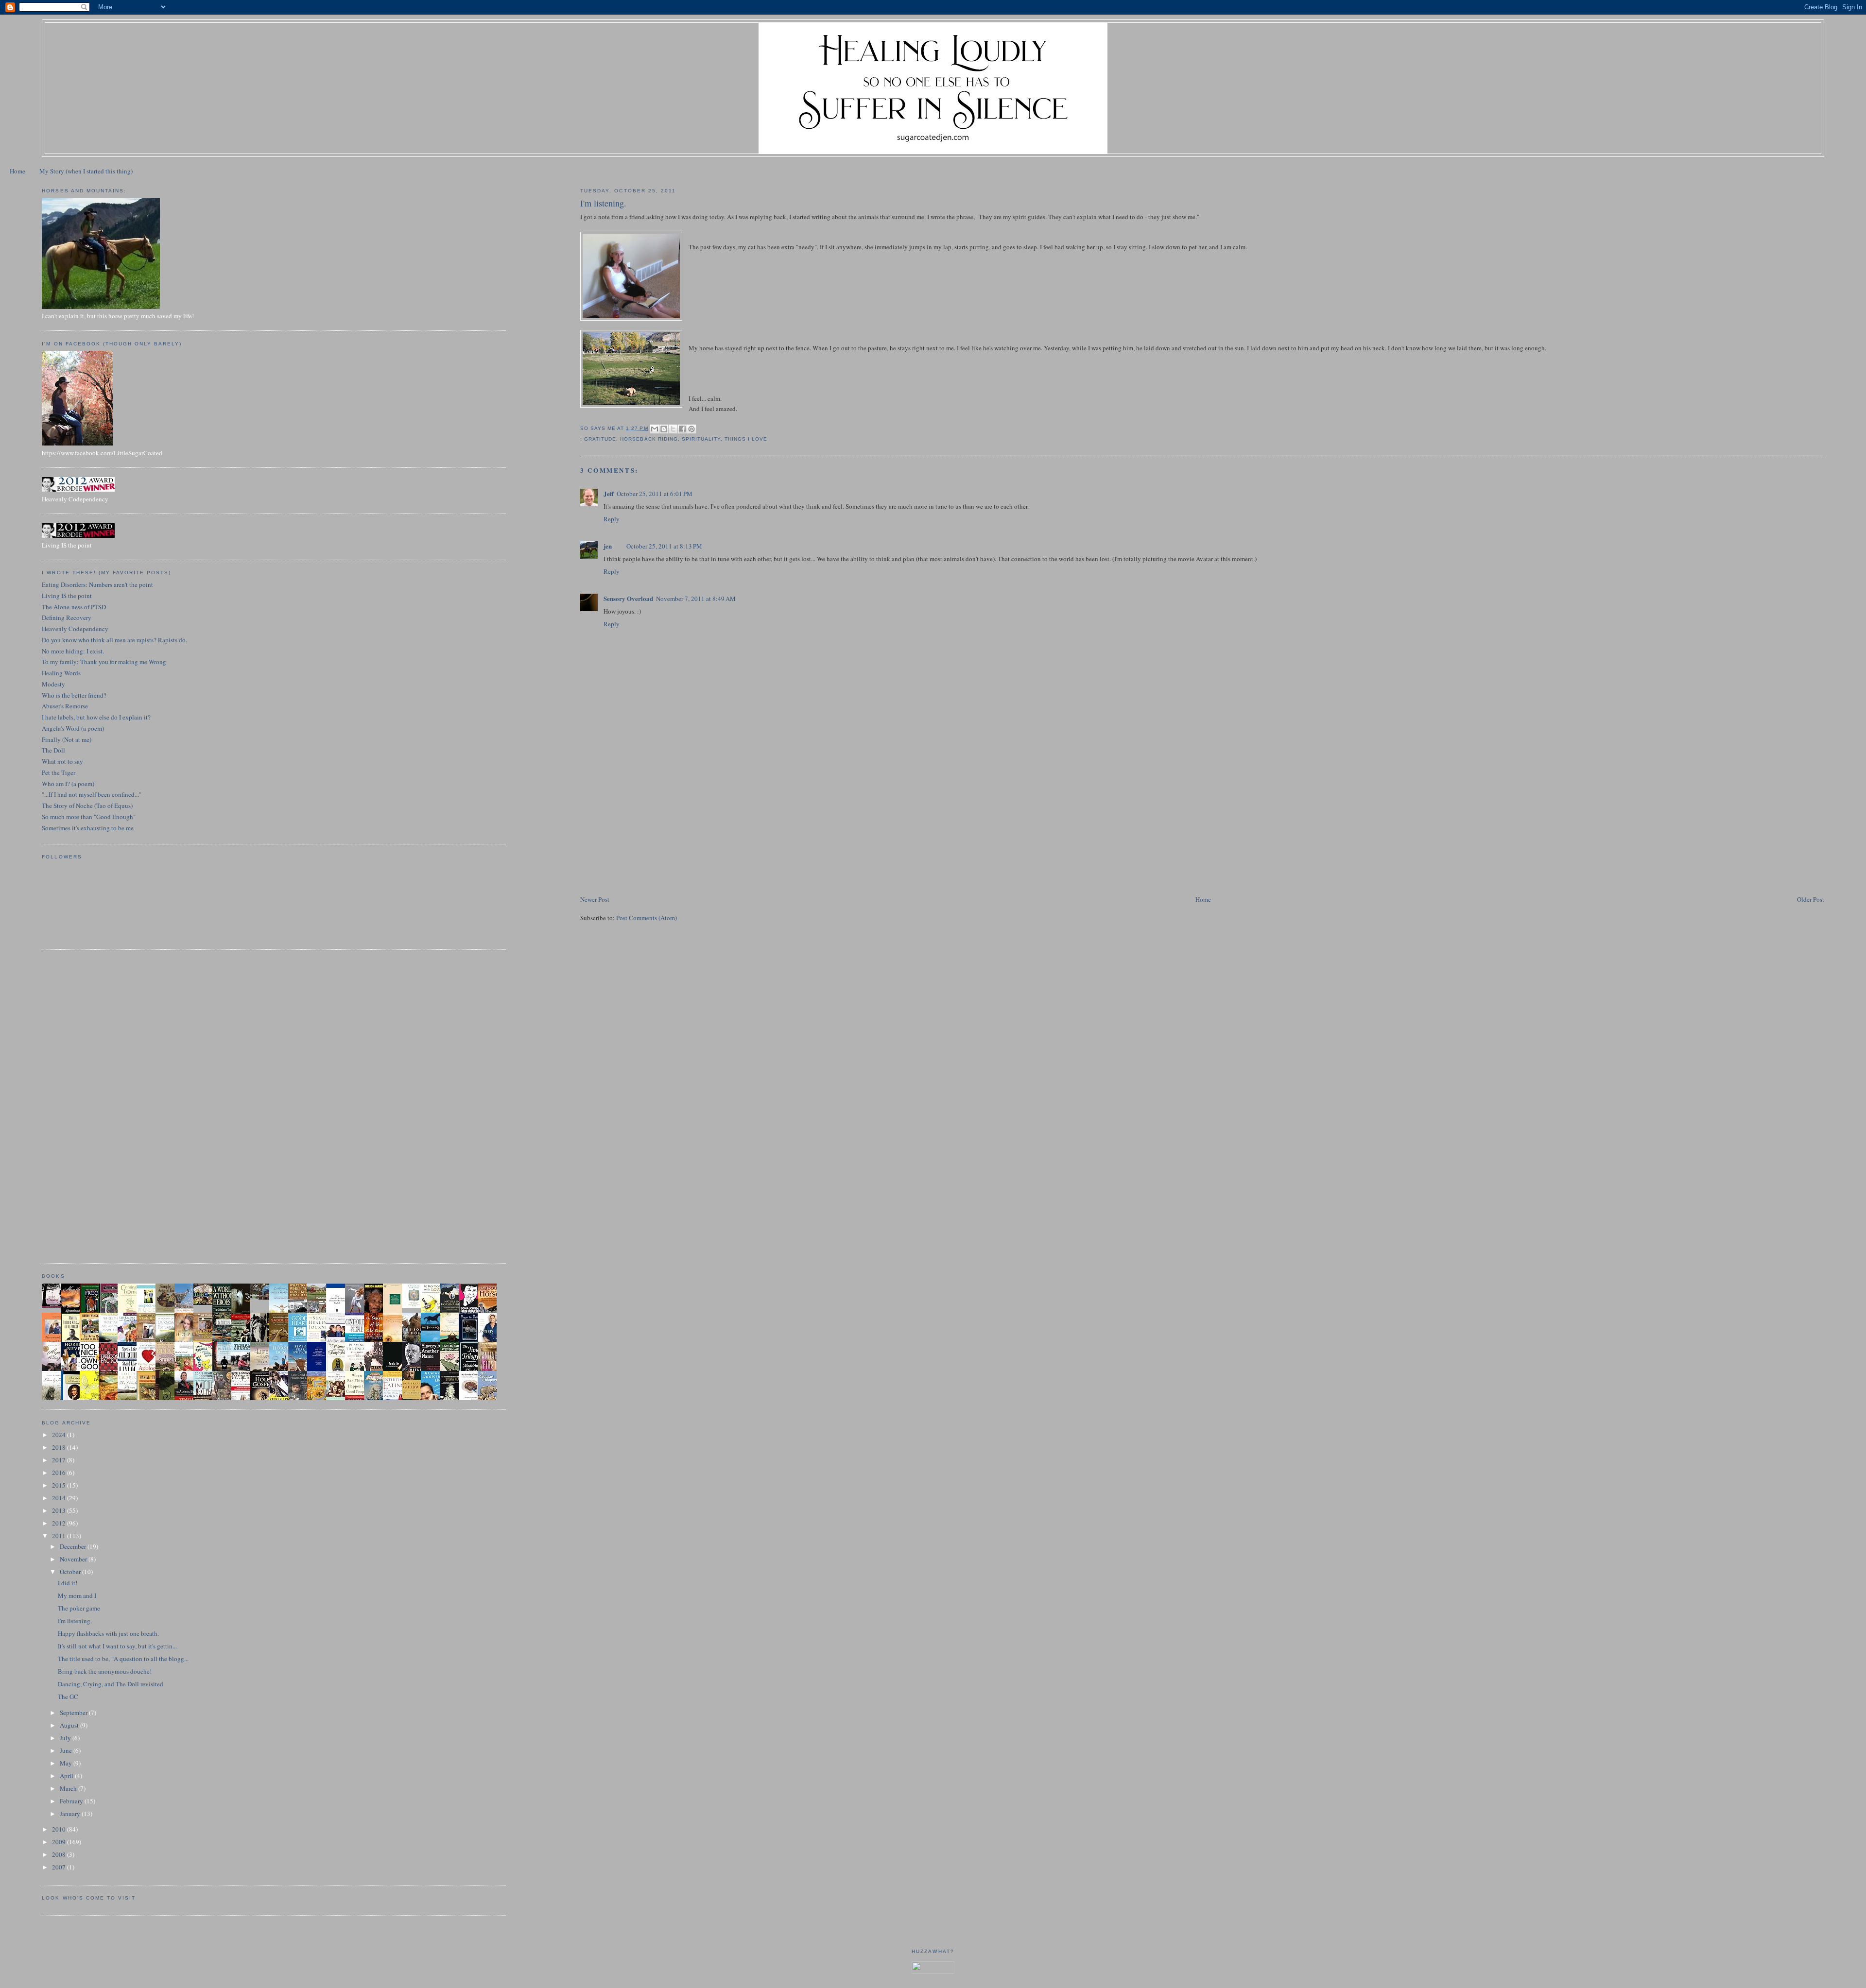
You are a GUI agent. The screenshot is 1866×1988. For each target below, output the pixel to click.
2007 (60, 1867)
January (71, 1814)
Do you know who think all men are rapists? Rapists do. (114, 640)
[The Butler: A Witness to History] (225, 1370)
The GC (68, 1697)
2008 (60, 1854)
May (67, 1763)
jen (608, 546)
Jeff (609, 493)
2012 (60, 1523)
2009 (60, 1842)
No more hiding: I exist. (73, 651)
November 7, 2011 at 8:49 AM (696, 599)
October (71, 1572)
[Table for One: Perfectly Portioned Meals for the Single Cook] (206, 1302)
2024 (60, 1435)
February (72, 1801)
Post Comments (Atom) (647, 918)
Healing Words (61, 673)
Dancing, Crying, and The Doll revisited (111, 1684)
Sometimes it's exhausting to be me (88, 828)
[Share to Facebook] (682, 429)
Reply (612, 519)
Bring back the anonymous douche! (105, 1671)
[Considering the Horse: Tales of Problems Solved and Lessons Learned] (206, 1340)
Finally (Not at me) (67, 739)
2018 (60, 1447)
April (67, 1776)
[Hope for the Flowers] (92, 1399)
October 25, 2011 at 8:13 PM (664, 546)
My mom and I (77, 1595)
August (70, 1725)
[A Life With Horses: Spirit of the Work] (262, 1297)
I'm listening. (75, 1621)
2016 (60, 1473)
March (69, 1788)
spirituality (701, 439)
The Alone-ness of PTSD (74, 607)
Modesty (53, 684)
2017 (60, 1460)
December (74, 1546)
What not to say (62, 761)
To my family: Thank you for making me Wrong (104, 662)
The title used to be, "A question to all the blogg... (123, 1659)
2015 (60, 1485)
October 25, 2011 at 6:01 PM (655, 494)
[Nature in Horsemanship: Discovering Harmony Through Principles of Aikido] (452, 1312)
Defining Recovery (67, 617)
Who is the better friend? (74, 695)
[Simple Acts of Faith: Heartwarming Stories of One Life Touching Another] (168, 1310)
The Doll (53, 750)
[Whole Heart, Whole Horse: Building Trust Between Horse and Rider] (149, 1340)
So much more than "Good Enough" (89, 817)
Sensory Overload (628, 598)
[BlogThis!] (664, 429)
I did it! (68, 1583)
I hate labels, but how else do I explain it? (96, 717)
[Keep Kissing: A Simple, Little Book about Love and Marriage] (54, 1305)
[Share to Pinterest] (691, 429)
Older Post (1811, 899)
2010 (60, 1829)
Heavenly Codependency (75, 629)
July (66, 1738)
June (67, 1750)
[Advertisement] (653, 826)
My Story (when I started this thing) (86, 171)
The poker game (79, 1608)
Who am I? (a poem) (68, 784)
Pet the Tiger (59, 772)
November (74, 1559)
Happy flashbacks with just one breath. (108, 1633)
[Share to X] (673, 429)
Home (17, 171)
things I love (746, 439)
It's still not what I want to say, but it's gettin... (117, 1646)
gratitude (600, 439)
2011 (60, 1536)
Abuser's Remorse (65, 706)
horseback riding (649, 439)
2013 (60, 1510)
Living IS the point (67, 596)
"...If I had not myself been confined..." (92, 794)
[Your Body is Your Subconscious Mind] (414, 1305)
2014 (60, 1498)
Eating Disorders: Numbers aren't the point (97, 584)
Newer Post (595, 899)
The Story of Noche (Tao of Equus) (87, 805)
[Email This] (655, 429)
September (74, 1713)
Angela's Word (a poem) (73, 728)
